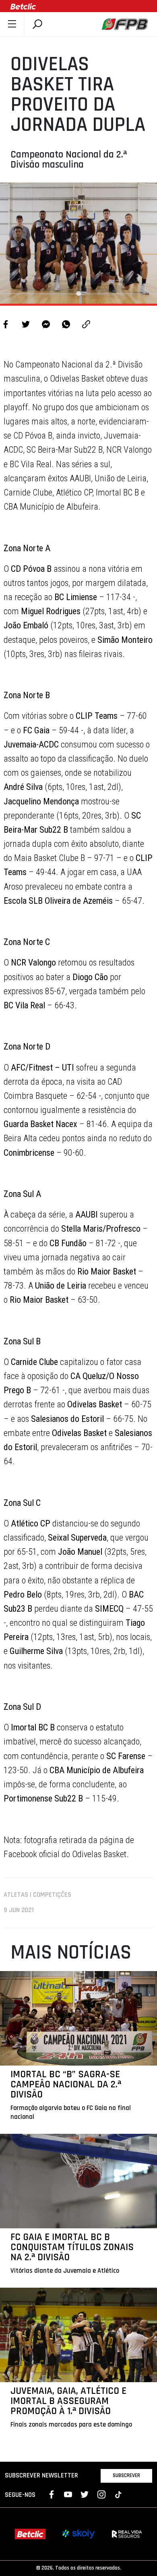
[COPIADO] (86, 325)
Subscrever (126, 2475)
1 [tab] (78, 294)
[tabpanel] (78, 243)
